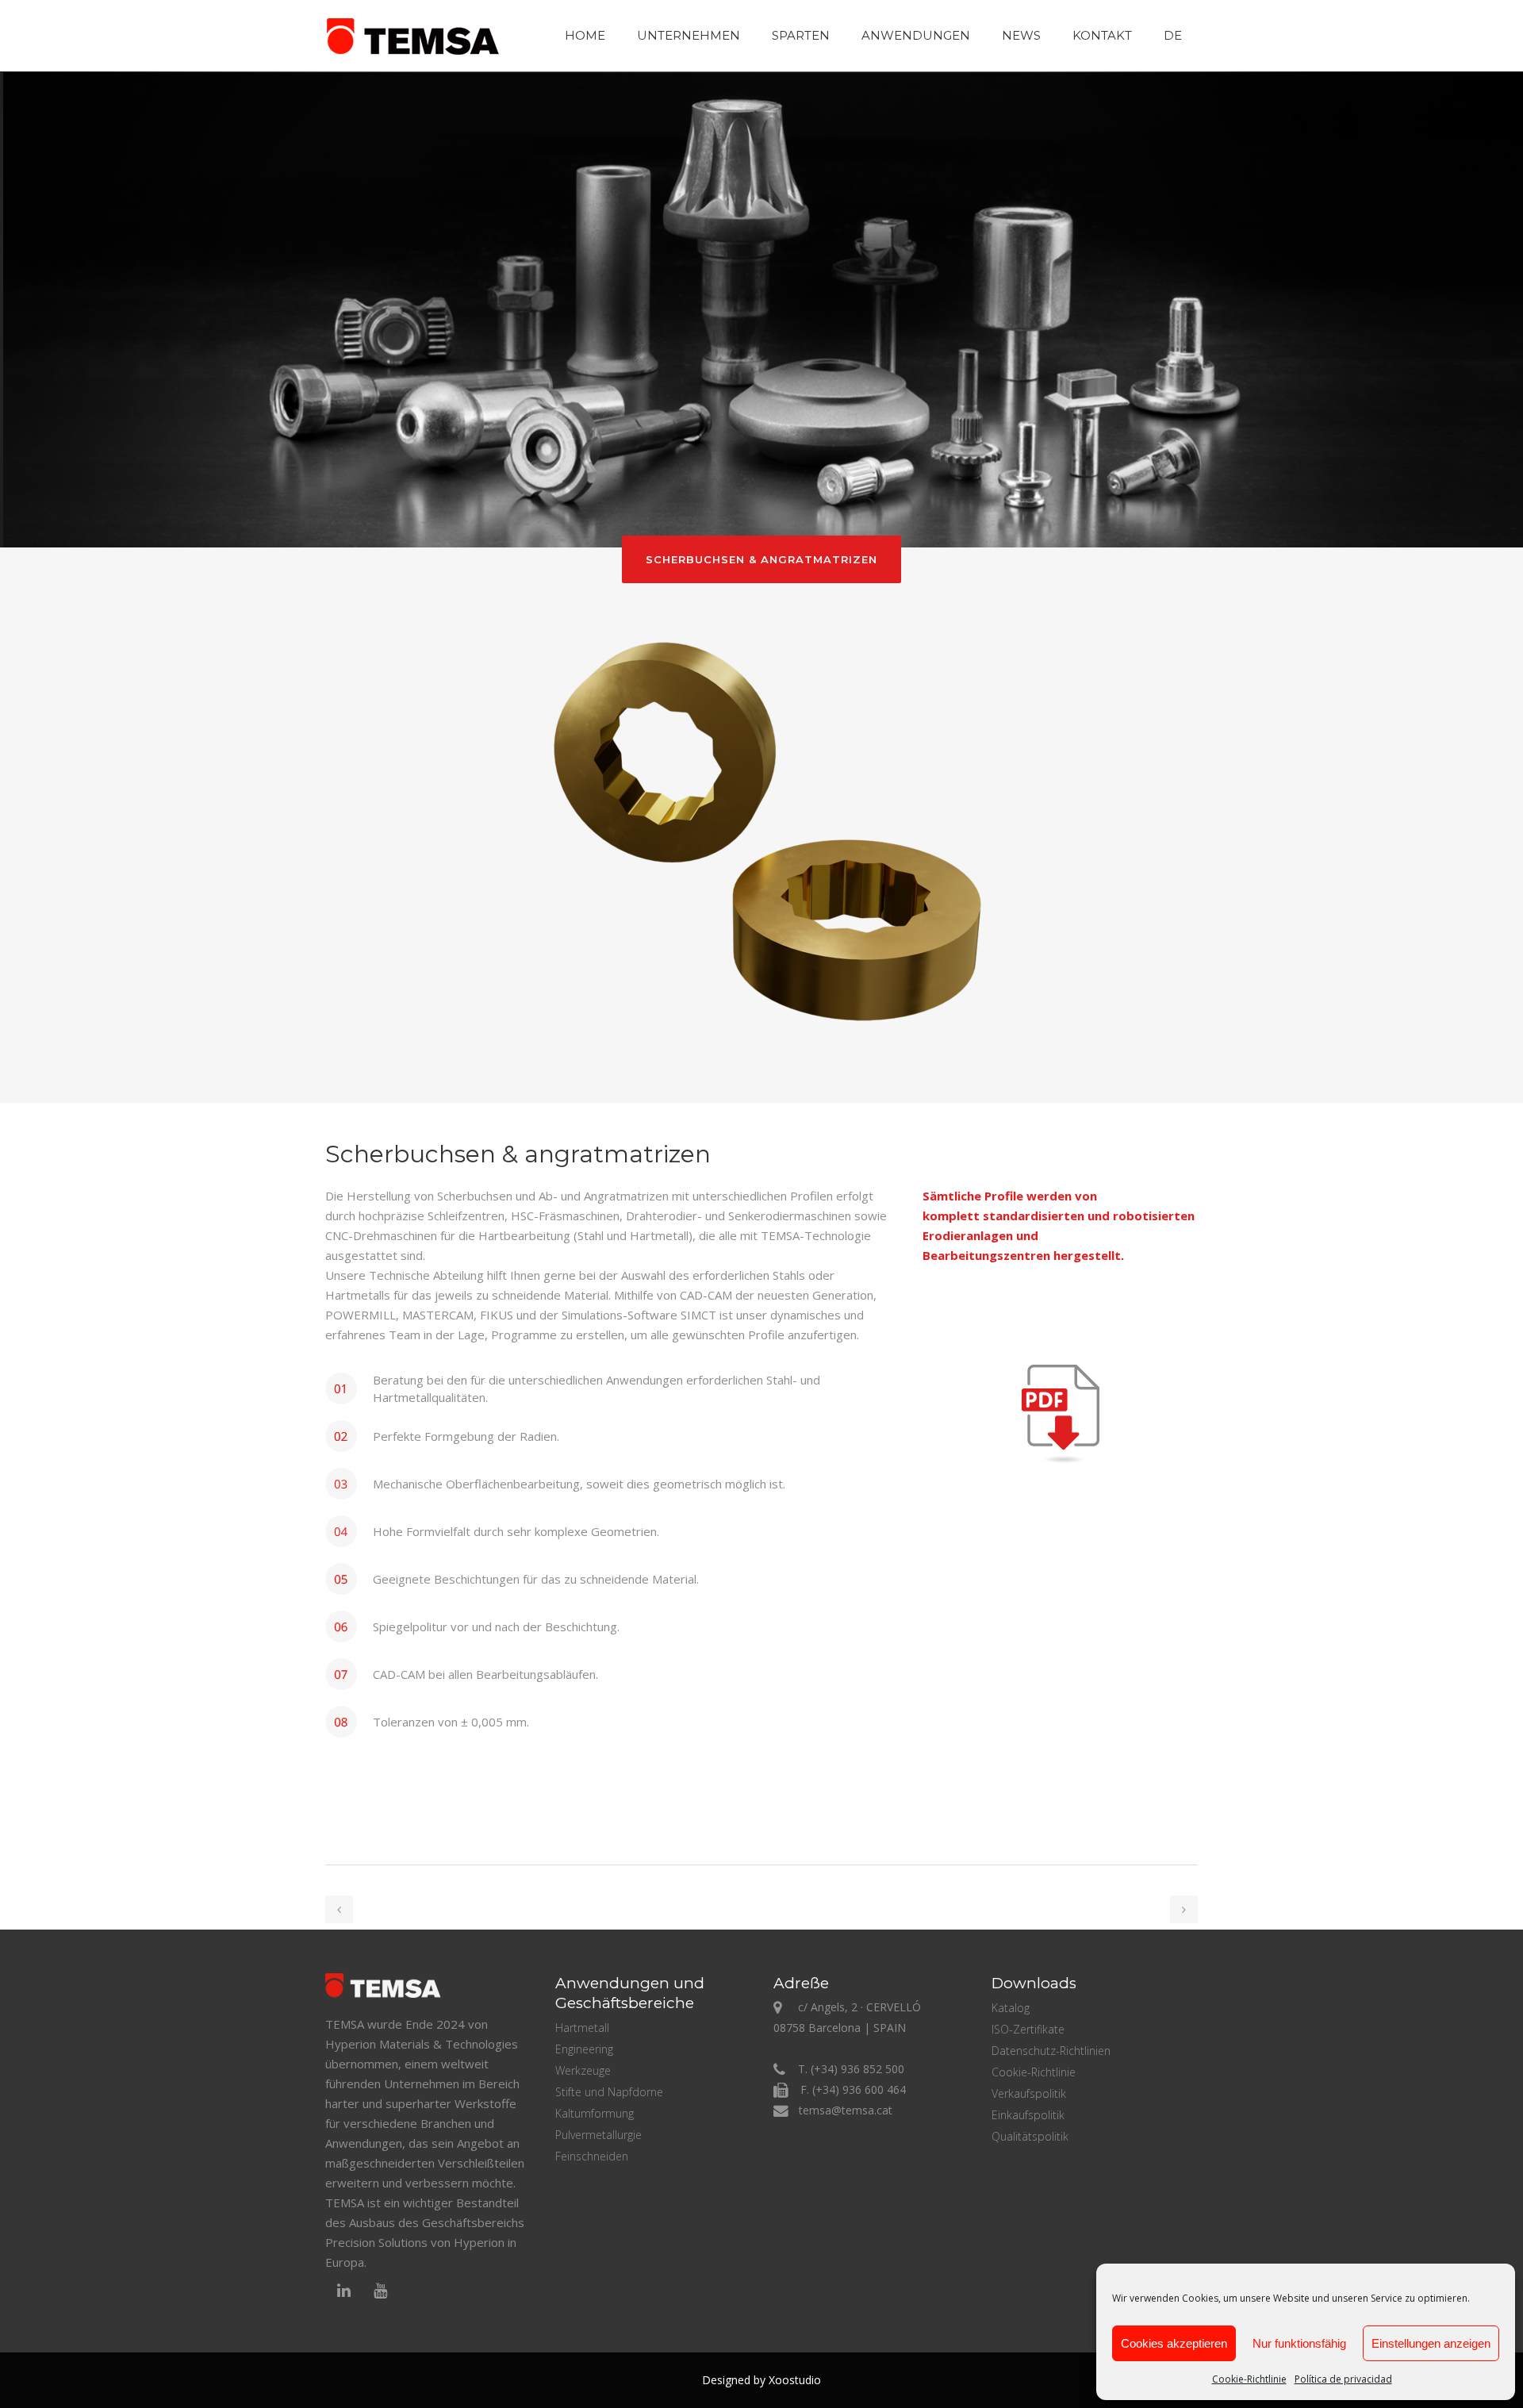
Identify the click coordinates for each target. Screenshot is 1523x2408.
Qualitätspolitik (1030, 2136)
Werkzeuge (583, 2070)
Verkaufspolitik (1029, 2093)
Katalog (1011, 2008)
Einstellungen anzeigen (1431, 2343)
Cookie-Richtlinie (1249, 2379)
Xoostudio (795, 2380)
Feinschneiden (592, 2156)
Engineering (584, 2049)
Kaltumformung (595, 2113)
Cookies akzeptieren (1174, 2343)
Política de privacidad (1343, 2379)
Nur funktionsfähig (1299, 2343)
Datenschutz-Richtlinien (1051, 2051)
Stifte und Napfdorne (609, 2092)
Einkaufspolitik (1028, 2115)
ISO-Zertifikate (1028, 2029)
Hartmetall (582, 2028)
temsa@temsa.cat (846, 2110)
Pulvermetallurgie (598, 2135)
